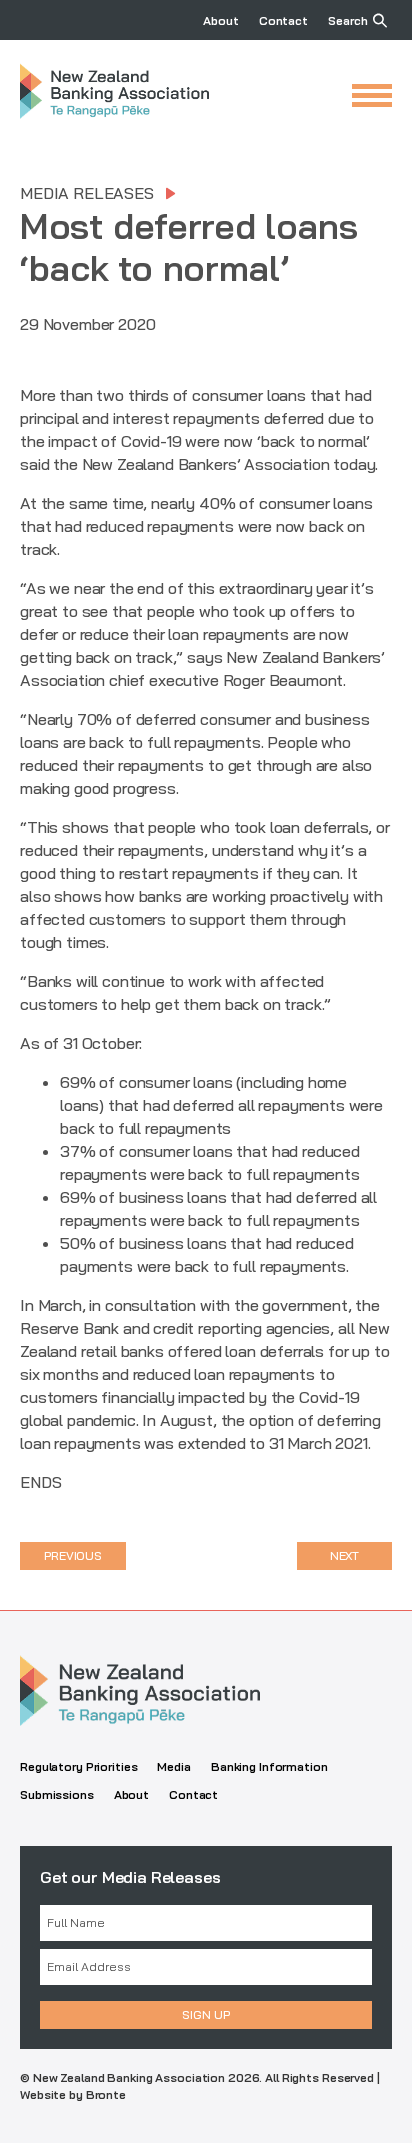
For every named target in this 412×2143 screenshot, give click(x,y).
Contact (283, 20)
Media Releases (87, 193)
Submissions (57, 1794)
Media (173, 1766)
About (220, 20)
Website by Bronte (73, 2094)
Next (345, 1555)
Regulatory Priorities (78, 1766)
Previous (73, 1555)
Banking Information (269, 1766)
